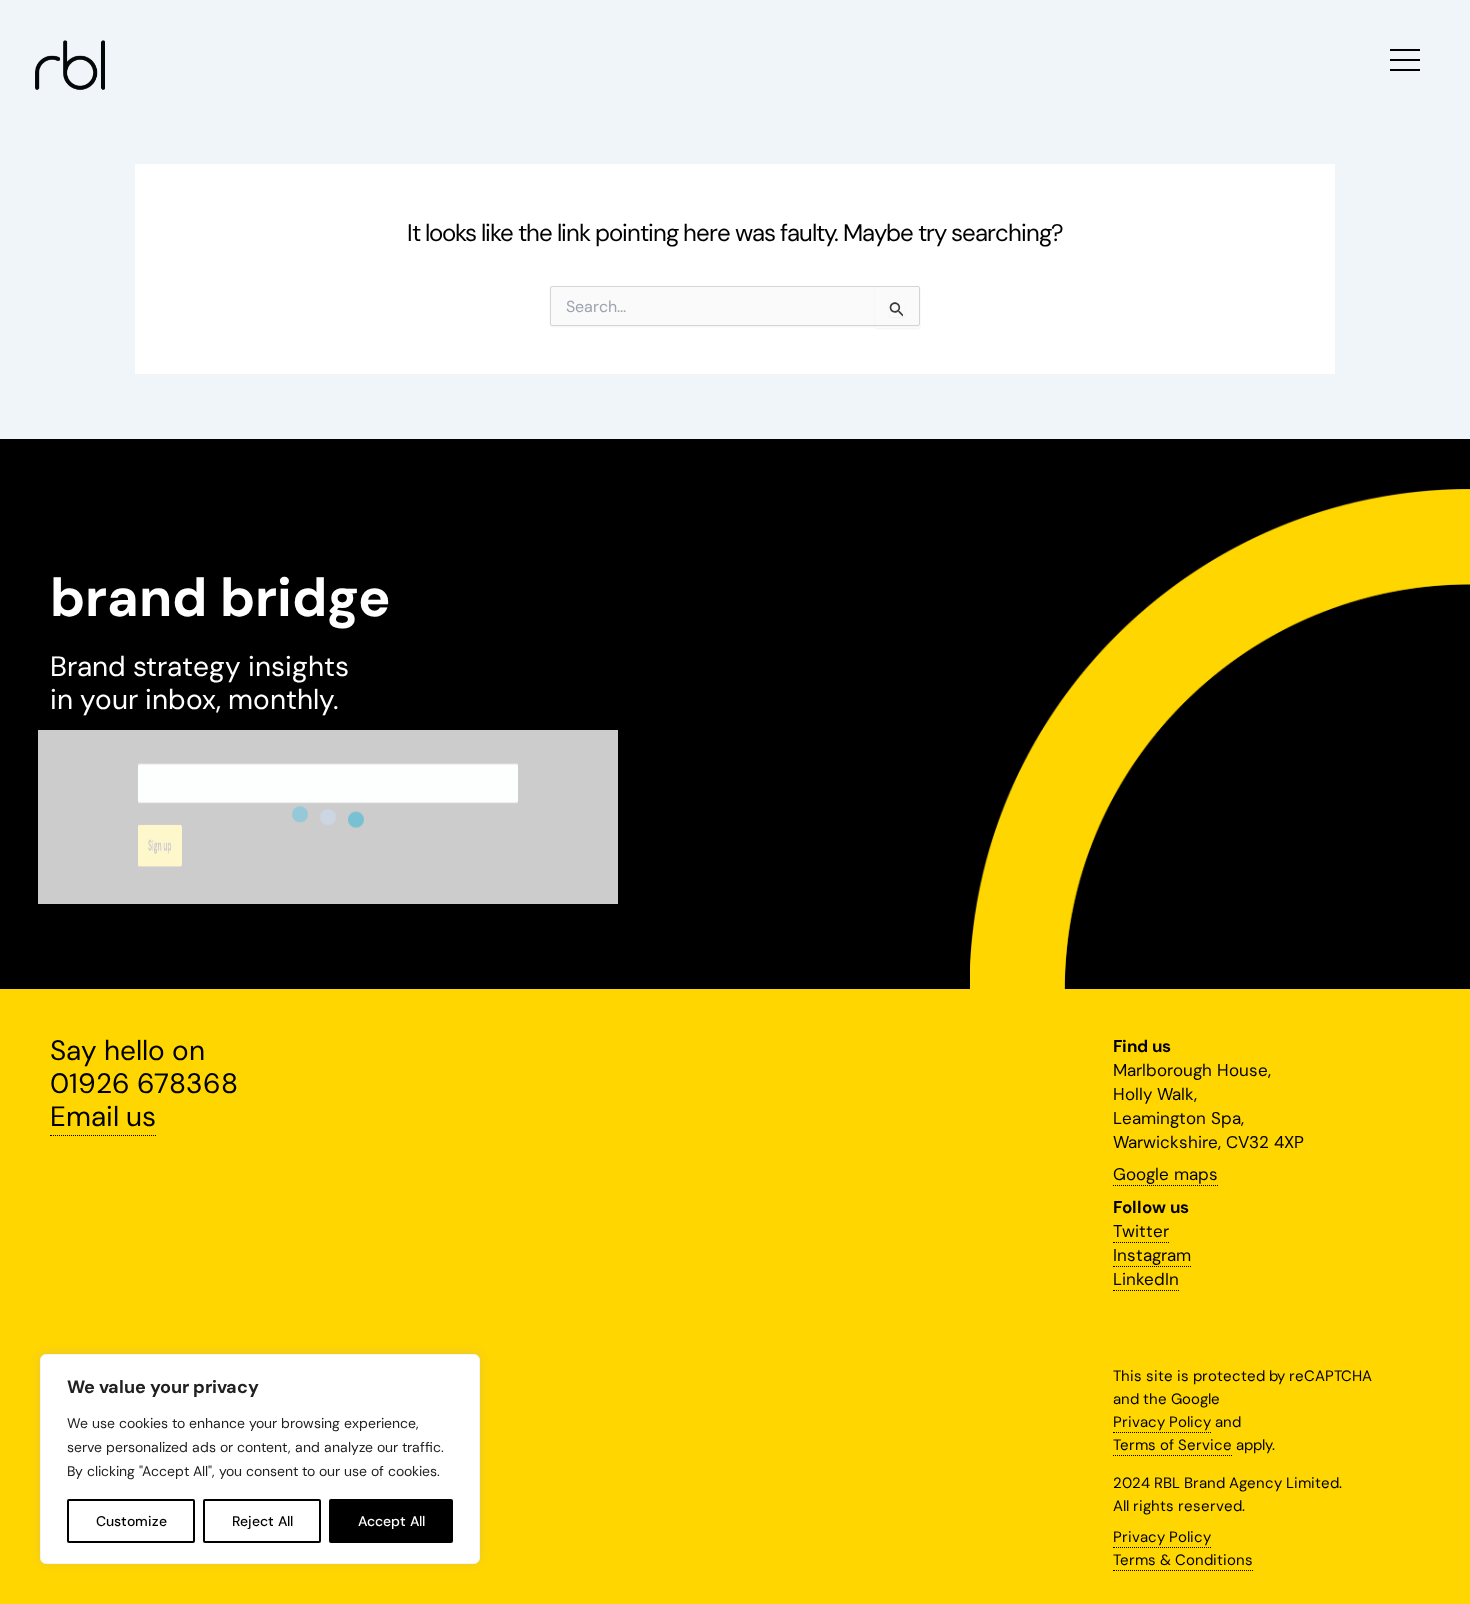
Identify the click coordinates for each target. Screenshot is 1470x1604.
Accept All (391, 1521)
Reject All (262, 1521)
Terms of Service (1172, 1445)
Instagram (1152, 1255)
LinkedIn (1146, 1279)
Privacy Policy (1162, 1422)
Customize (131, 1521)
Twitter (1141, 1231)
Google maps (1165, 1174)
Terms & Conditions (1183, 1560)
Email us (103, 1116)
